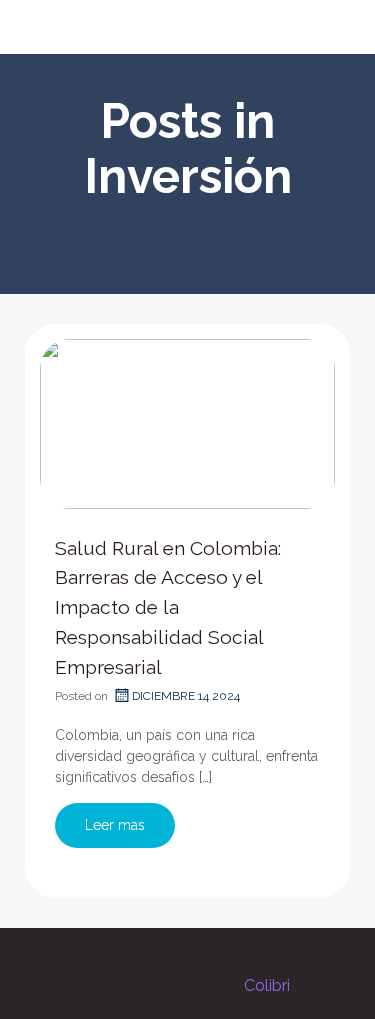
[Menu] (333, 27)
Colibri (267, 985)
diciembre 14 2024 (186, 696)
